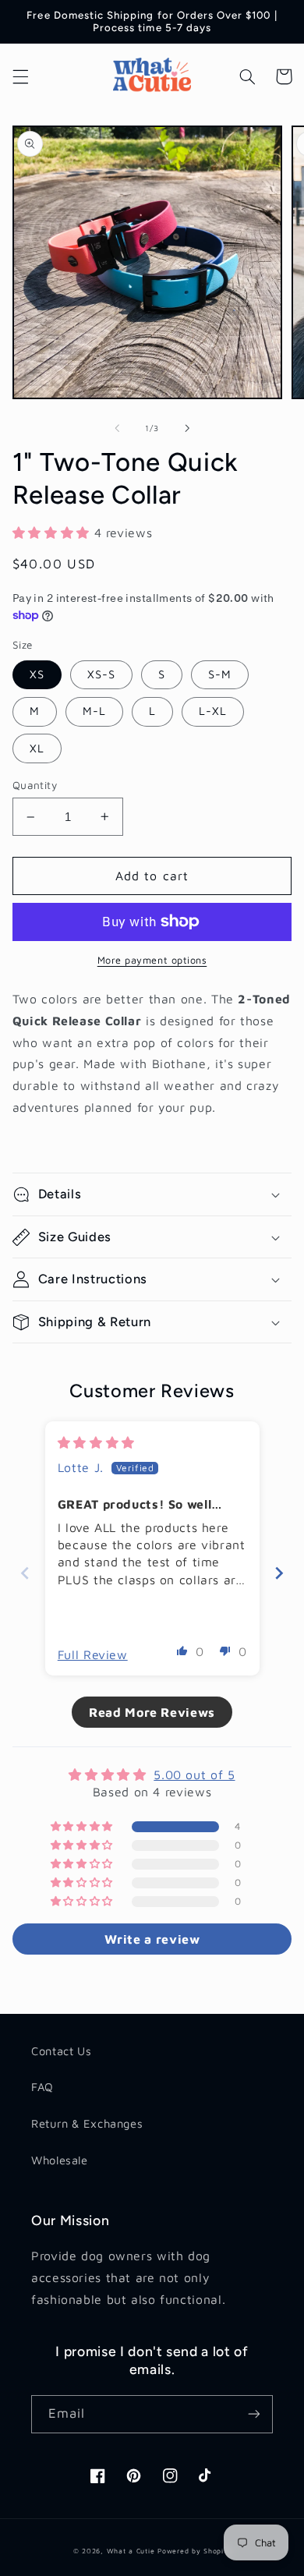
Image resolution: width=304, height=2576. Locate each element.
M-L (94, 711)
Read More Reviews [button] (152, 1712)
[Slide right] (187, 429)
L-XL (213, 711)
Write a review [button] (152, 1939)
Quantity (35, 785)
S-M (220, 674)
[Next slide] (279, 1573)
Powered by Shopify (194, 2551)
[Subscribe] (254, 2414)
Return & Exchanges (87, 2123)
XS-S (101, 674)
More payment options (152, 960)
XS (37, 674)
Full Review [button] (93, 1654)
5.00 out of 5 (194, 1775)
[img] (96, 1442)
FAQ (42, 2087)
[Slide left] (117, 429)
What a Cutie (131, 2551)
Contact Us (61, 2051)
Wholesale (60, 2160)
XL (37, 748)
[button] (20, 76)
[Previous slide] (25, 1573)
